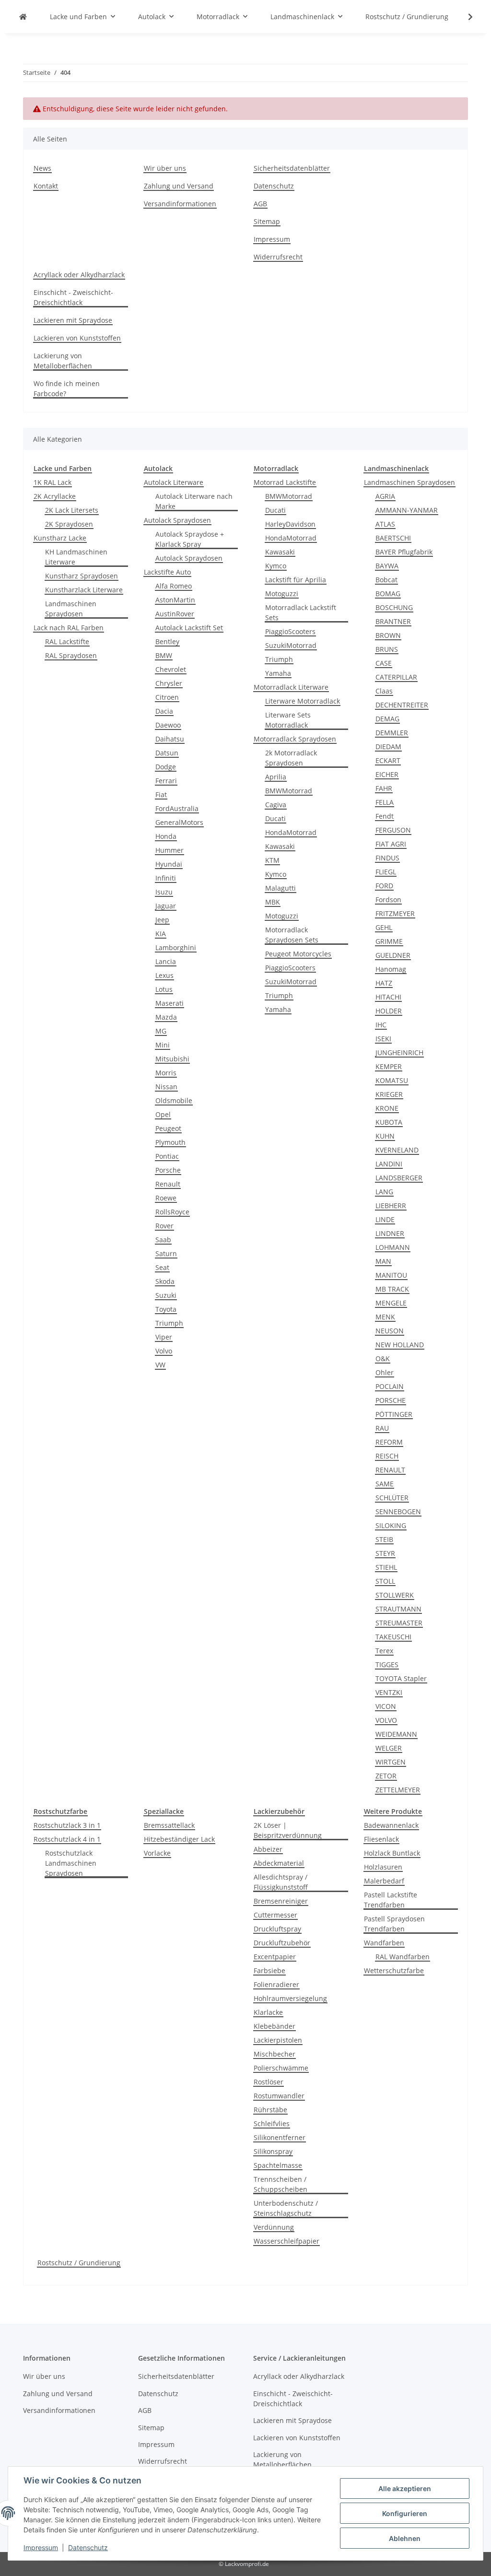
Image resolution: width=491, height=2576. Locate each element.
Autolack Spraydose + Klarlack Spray (190, 539)
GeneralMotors (179, 822)
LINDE (385, 1219)
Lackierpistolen (278, 2040)
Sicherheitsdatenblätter (292, 168)
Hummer (170, 850)
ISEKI (383, 1039)
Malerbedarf (384, 1881)
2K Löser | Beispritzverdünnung (288, 1830)
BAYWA (387, 566)
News (42, 168)
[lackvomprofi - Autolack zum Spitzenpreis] (23, 17)
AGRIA (385, 496)
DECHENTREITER (402, 705)
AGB (260, 204)
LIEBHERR (391, 1206)
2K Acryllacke (55, 496)
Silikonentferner (280, 2137)
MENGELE (391, 1303)
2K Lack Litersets (72, 510)
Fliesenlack (381, 1839)
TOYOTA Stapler (401, 1678)
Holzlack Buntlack (392, 1853)
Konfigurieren (405, 2513)
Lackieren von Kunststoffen (77, 338)
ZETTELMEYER (398, 1790)
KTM (272, 860)
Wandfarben (384, 1943)
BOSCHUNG (394, 607)
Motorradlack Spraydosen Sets (292, 935)
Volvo (164, 1351)
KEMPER (389, 1066)
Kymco (276, 566)
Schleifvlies (272, 2123)
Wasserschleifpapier (286, 2241)
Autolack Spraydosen (177, 520)
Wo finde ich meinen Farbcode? (67, 388)
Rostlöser (269, 2082)
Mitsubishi (172, 1059)
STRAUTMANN (398, 1609)
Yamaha (278, 673)
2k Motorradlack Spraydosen (291, 758)
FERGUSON (393, 830)
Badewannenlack (391, 1825)
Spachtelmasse (278, 2165)
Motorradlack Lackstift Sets (301, 612)
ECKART (388, 760)
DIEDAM (388, 747)
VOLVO (386, 1720)
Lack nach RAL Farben (69, 628)
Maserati (170, 1003)
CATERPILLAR (396, 677)
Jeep (162, 920)
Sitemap (267, 221)
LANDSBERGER (399, 1178)
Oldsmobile (174, 1100)
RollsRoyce (172, 1212)
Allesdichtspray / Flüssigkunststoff (281, 1882)
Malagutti (281, 888)
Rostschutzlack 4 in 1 (67, 1839)
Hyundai (169, 864)
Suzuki (166, 1295)
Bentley (167, 641)
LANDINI (389, 1164)
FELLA (385, 802)
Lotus (164, 989)
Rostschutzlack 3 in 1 (67, 1825)
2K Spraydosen (69, 524)
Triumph (169, 1323)
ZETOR (386, 1776)
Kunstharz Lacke (60, 538)
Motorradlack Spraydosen (295, 739)
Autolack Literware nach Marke (194, 501)
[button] (464, 17)
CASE (384, 663)
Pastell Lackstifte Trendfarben (391, 1900)
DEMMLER (392, 733)
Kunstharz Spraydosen (82, 576)
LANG (384, 1192)
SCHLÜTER (392, 1498)
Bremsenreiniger (281, 1901)
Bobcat (386, 580)
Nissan (166, 1087)
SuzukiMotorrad (291, 645)
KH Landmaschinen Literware (76, 557)
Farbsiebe (269, 1970)
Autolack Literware (174, 482)
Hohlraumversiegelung (290, 1998)
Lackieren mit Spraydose (73, 320)
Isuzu (164, 892)
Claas (384, 691)
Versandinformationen (180, 204)
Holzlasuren (383, 1867)
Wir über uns (165, 168)
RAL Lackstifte (67, 641)
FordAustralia (177, 808)
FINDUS (387, 858)
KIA (161, 934)
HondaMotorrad (291, 538)
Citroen (167, 697)
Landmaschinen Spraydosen (71, 609)
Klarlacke (268, 2012)
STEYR (385, 1553)
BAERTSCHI (393, 538)
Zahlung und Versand (179, 186)
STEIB (384, 1539)
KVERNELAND (397, 1150)
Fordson (388, 900)
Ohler (385, 1372)
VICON (386, 1706)
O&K (383, 1359)
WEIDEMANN (396, 1734)
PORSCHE (391, 1400)
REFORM (389, 1442)
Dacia (164, 711)
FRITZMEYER (395, 913)
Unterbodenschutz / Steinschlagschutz (286, 2208)
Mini (163, 1045)
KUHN (385, 1136)
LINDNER (390, 1233)
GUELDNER (393, 955)
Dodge (166, 767)
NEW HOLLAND (400, 1345)
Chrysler (169, 683)
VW (160, 1365)
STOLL (385, 1581)
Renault (168, 1184)
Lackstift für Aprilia (296, 580)
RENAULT (390, 1470)
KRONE (387, 1108)
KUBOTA (389, 1122)
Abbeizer (268, 1849)
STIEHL (386, 1567)
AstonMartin (175, 600)
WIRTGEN (391, 1762)
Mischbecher (275, 2054)
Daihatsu (170, 739)
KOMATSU (392, 1080)
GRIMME (389, 941)
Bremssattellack (169, 1825)
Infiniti (166, 878)
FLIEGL (386, 872)
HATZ (384, 983)
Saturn (166, 1253)
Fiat (161, 794)
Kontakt (46, 186)
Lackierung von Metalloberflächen (63, 361)
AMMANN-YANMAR (407, 510)
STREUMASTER (399, 1623)
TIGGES (387, 1664)
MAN (383, 1261)
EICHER (387, 774)
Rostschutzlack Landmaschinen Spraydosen (71, 1863)
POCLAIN (390, 1386)
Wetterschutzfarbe (394, 1970)
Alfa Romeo (174, 586)
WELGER (389, 1748)
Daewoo (168, 725)
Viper (164, 1337)
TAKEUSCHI (393, 1637)
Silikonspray (273, 2151)
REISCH (387, 1456)
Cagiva (276, 805)
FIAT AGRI (391, 844)
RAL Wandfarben (403, 1957)
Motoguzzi (282, 594)
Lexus (164, 975)
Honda (166, 836)
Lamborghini (176, 947)
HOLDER (389, 1011)
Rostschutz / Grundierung (79, 2263)
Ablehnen (405, 2538)
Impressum (41, 2547)
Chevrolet (171, 669)
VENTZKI (389, 1692)
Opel (163, 1114)
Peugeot (168, 1128)
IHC (381, 1025)
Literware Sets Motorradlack (288, 720)
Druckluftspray (277, 1929)
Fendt (385, 816)
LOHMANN (393, 1247)
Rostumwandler (279, 2096)
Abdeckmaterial (279, 1863)
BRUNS (387, 649)
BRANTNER (393, 621)
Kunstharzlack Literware (84, 590)
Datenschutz (88, 2547)
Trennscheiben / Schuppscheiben (281, 2184)
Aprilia (276, 777)
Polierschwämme (281, 2068)
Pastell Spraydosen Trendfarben (394, 1924)
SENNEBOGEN (398, 1511)
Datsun (167, 753)
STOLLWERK (395, 1595)
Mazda (166, 1017)
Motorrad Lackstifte (285, 482)
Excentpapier (275, 1957)
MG (161, 1031)
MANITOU (391, 1275)
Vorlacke (157, 1853)
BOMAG (388, 594)
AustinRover (175, 614)
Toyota (166, 1309)
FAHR (384, 788)
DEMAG (387, 719)
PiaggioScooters (290, 631)
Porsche (168, 1170)
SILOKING (391, 1525)
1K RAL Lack (53, 482)
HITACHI (388, 997)
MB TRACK (392, 1289)
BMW (164, 655)
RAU (382, 1428)
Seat (162, 1267)
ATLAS (385, 524)
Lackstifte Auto (167, 572)
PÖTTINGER (394, 1414)
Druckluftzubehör (282, 1943)
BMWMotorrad (289, 496)
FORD (384, 886)
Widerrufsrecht (278, 257)
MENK (385, 1317)
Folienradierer (276, 1984)
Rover (164, 1226)
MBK (273, 902)
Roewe (166, 1198)
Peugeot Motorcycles (298, 954)
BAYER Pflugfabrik (404, 552)
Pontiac (167, 1156)
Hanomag (391, 969)
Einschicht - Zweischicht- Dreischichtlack (73, 297)
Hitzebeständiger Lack (179, 1839)
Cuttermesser (275, 1915)
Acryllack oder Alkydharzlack (79, 275)
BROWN (388, 635)
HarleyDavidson (290, 524)
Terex (384, 1651)
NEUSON (390, 1331)
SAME (385, 1484)
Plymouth (170, 1142)
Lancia (166, 961)
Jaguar (166, 906)
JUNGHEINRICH (399, 1053)
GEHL (384, 927)
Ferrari (166, 781)
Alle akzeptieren (405, 2488)
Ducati (275, 510)
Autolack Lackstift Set (189, 628)
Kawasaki (280, 552)
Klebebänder (275, 2026)
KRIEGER (389, 1094)
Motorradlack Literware (291, 687)
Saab (163, 1240)
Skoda (165, 1281)
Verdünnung (274, 2227)
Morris (166, 1073)
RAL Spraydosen (71, 655)
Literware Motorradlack (303, 701)
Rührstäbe (270, 2110)
